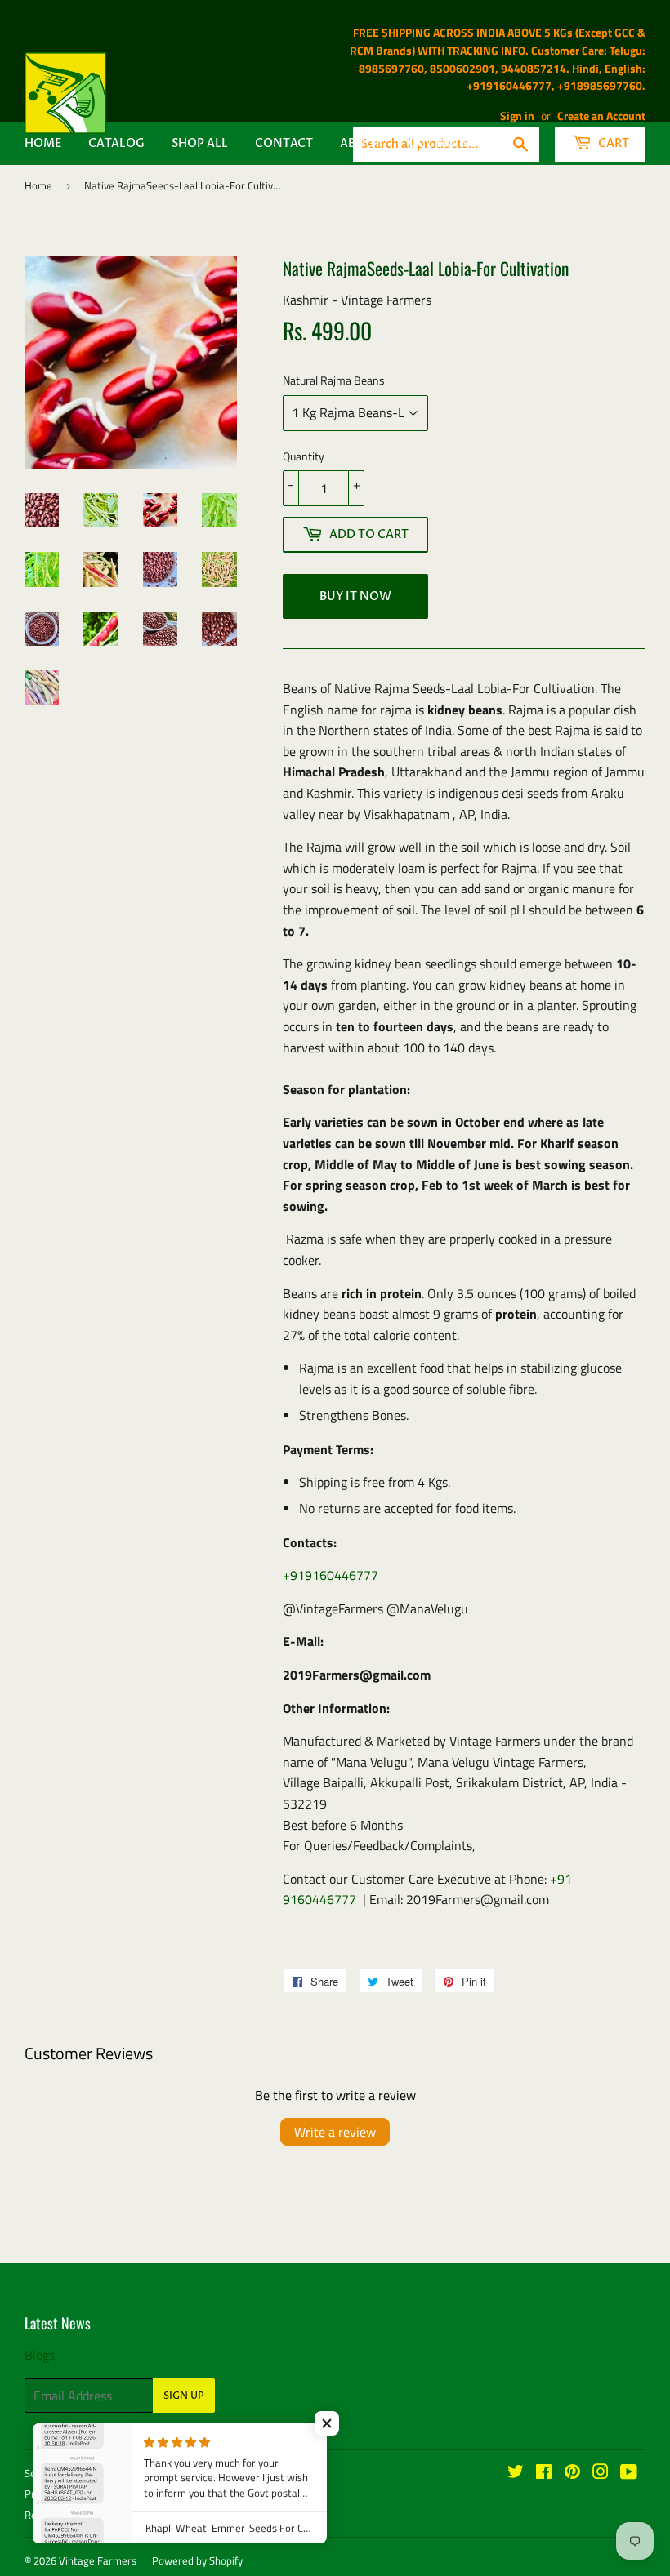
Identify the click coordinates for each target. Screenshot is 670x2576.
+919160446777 (331, 1575)
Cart (612, 143)
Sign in (517, 116)
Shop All (200, 143)
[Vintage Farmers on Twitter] (516, 2473)
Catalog (116, 143)
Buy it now (355, 596)
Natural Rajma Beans (334, 380)
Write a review (335, 2132)
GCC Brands (447, 143)
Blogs (40, 2355)
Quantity (304, 456)
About (361, 143)
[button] (327, 2423)
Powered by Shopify (197, 2560)
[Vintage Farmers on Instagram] (601, 2473)
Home (43, 143)
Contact (284, 143)
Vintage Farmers (98, 2560)
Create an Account (601, 116)
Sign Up (184, 2396)
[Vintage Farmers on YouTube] (629, 2473)
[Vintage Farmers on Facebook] (544, 2473)
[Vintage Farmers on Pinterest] (572, 2473)
